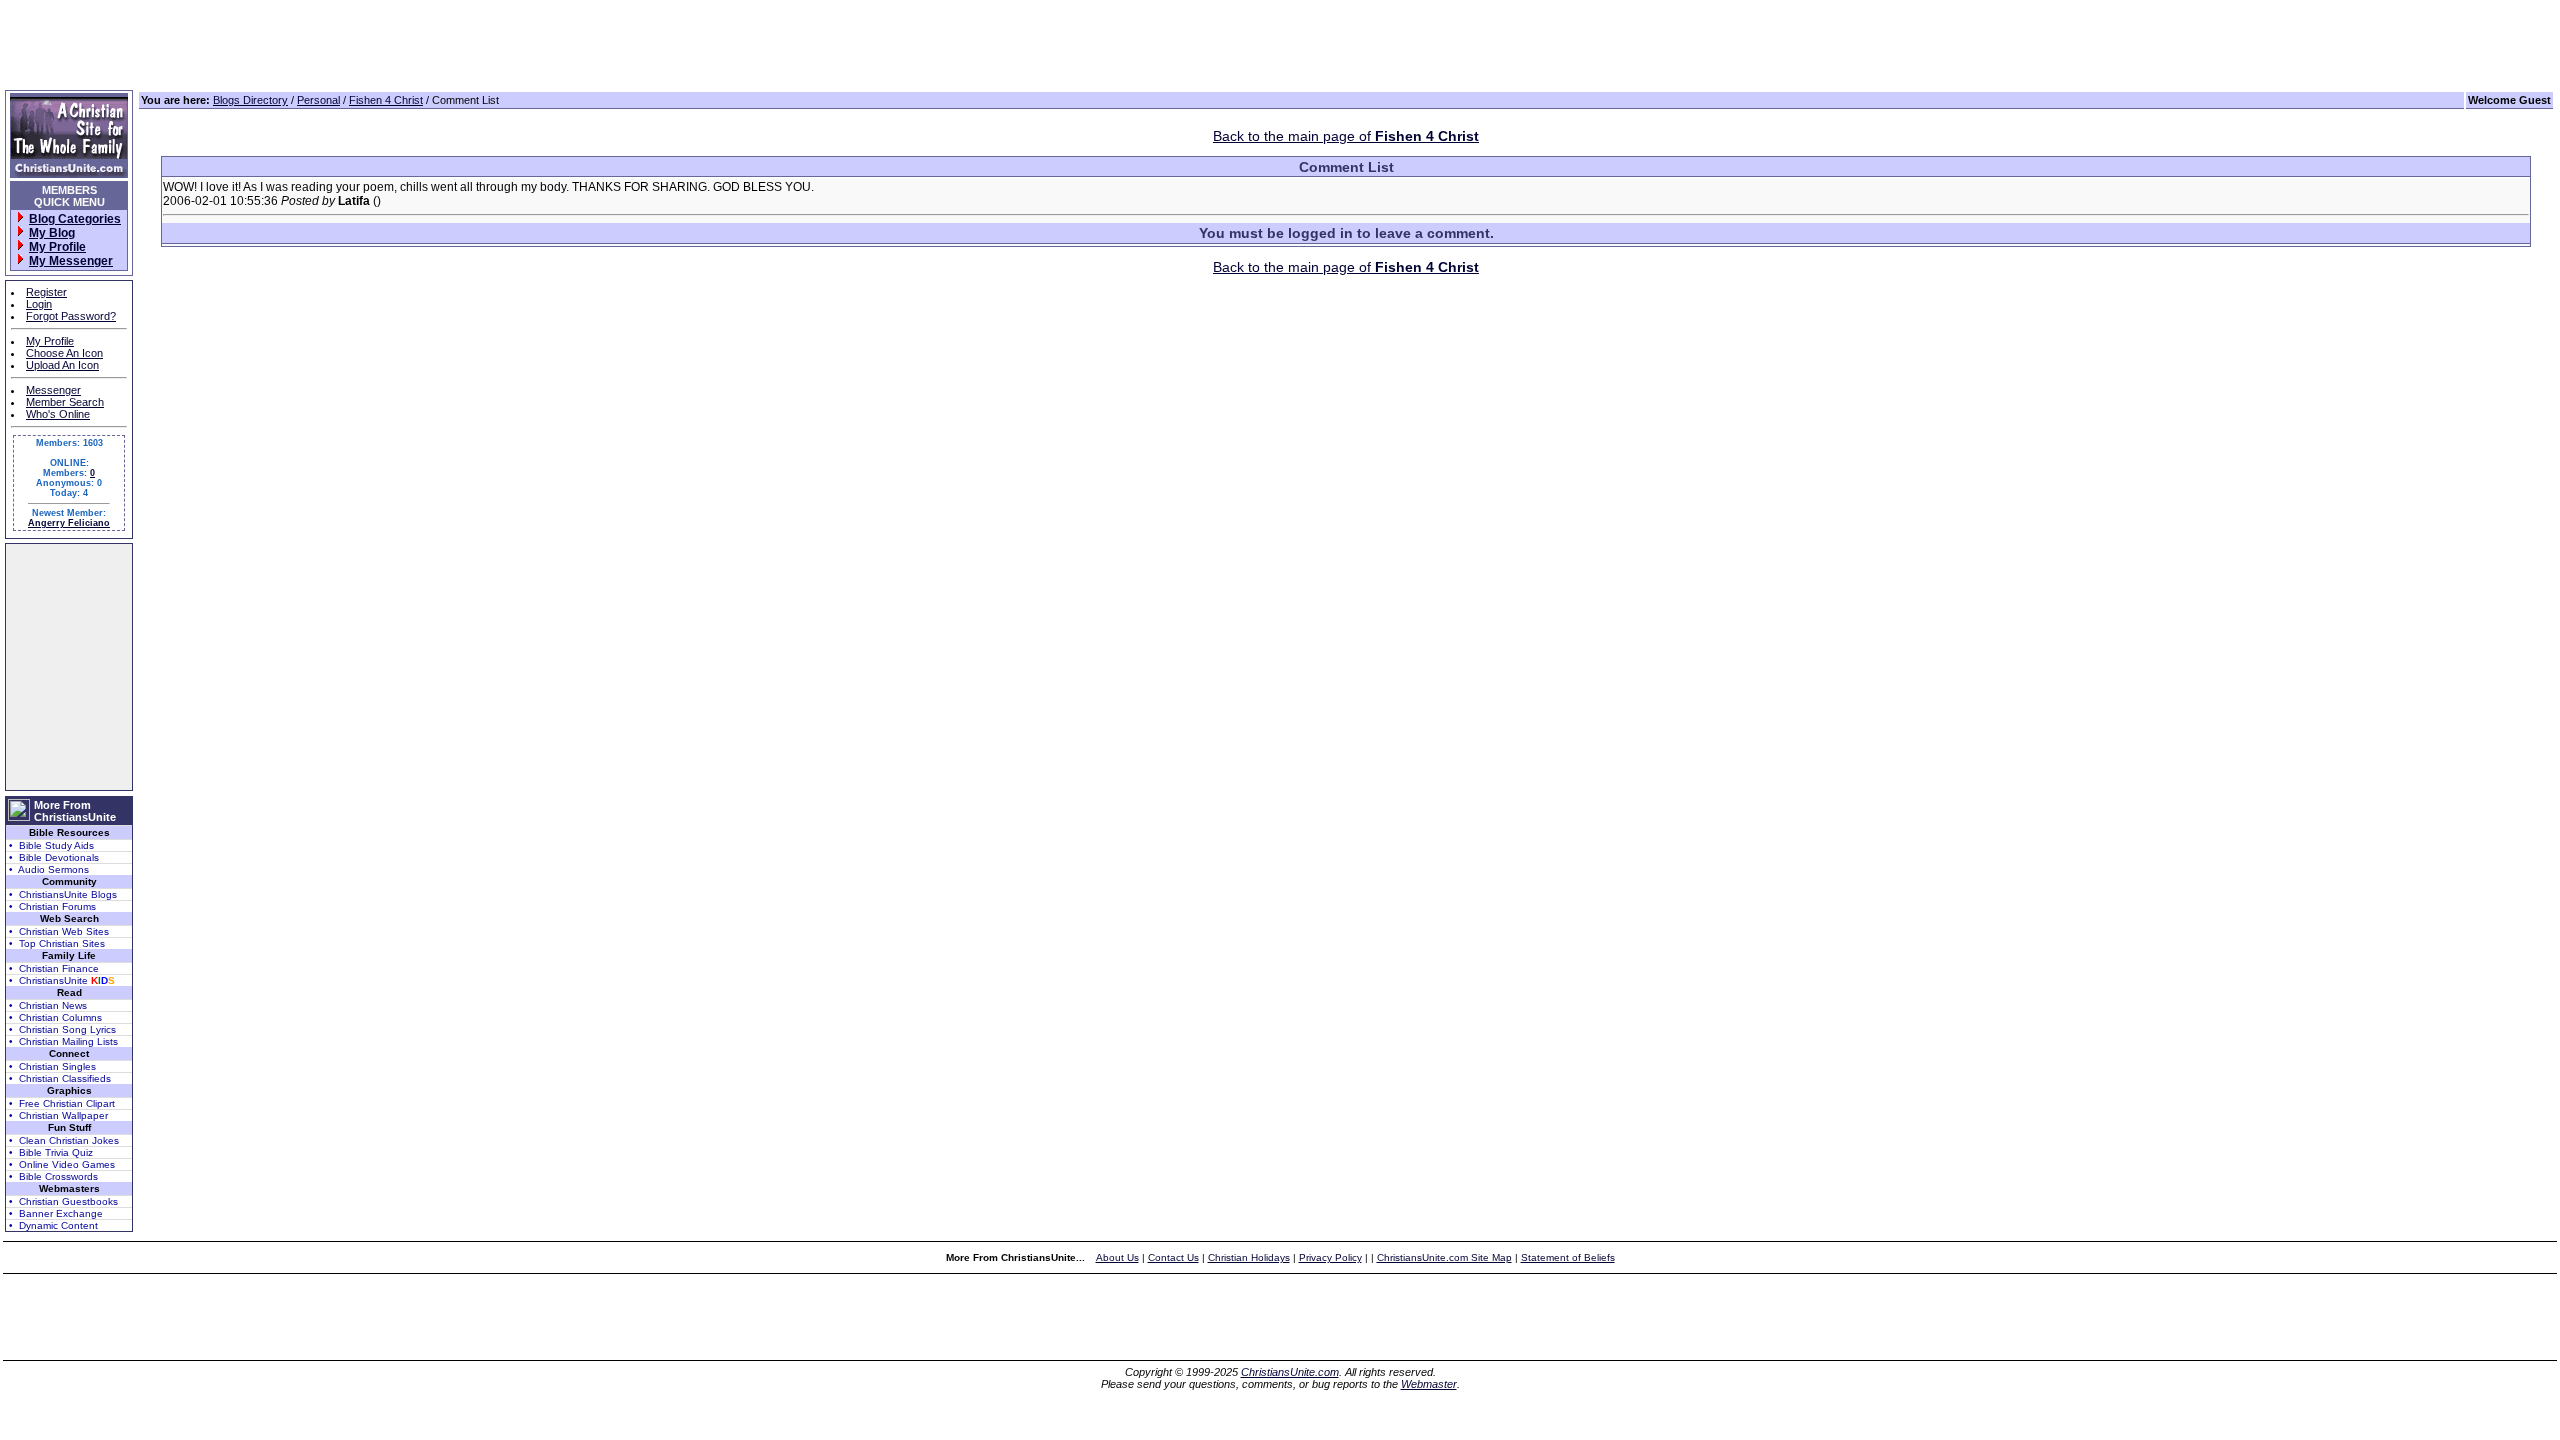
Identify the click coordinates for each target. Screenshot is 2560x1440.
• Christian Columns (55, 1017)
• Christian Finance (54, 968)
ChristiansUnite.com (1290, 1372)
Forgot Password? (71, 316)
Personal (318, 100)
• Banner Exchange (56, 1213)
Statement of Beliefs (1568, 1257)
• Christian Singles (52, 1066)
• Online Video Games (62, 1164)
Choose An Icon (64, 353)
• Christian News (48, 1005)
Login (39, 304)
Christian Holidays (1249, 1257)
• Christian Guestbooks (63, 1201)
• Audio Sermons (49, 869)
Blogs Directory (250, 100)
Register (46, 292)
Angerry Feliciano (69, 523)
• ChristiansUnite (62, 980)
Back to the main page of (1346, 136)
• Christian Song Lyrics (62, 1029)
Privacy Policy (1330, 1257)
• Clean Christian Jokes (64, 1140)
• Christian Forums (52, 906)
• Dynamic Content (53, 1225)
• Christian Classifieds (60, 1078)
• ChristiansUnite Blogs (63, 894)
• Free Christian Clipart (62, 1103)
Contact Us (1173, 1257)
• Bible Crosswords (53, 1176)
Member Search (65, 402)
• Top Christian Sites (57, 943)
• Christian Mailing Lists (63, 1041)
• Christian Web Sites (59, 931)
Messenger (53, 390)
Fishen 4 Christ (386, 100)
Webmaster (1429, 1384)
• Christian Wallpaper (58, 1115)
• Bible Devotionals (54, 857)
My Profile (50, 341)
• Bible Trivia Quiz (51, 1152)
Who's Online (58, 414)
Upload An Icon (62, 365)
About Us (1117, 1257)
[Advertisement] (69, 667)
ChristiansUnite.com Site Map (1444, 1257)
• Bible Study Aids (51, 845)
